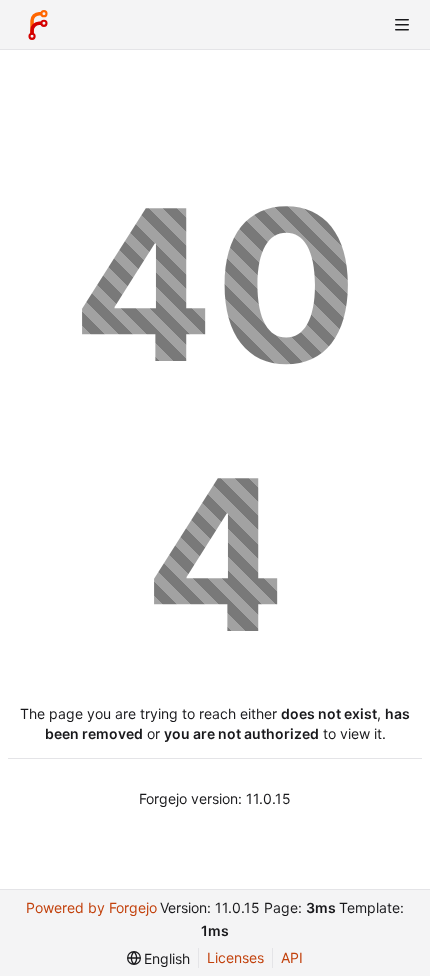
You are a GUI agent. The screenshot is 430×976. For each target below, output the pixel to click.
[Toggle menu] (402, 25)
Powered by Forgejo (91, 907)
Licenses (235, 957)
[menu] (159, 958)
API (292, 957)
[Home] (38, 25)
